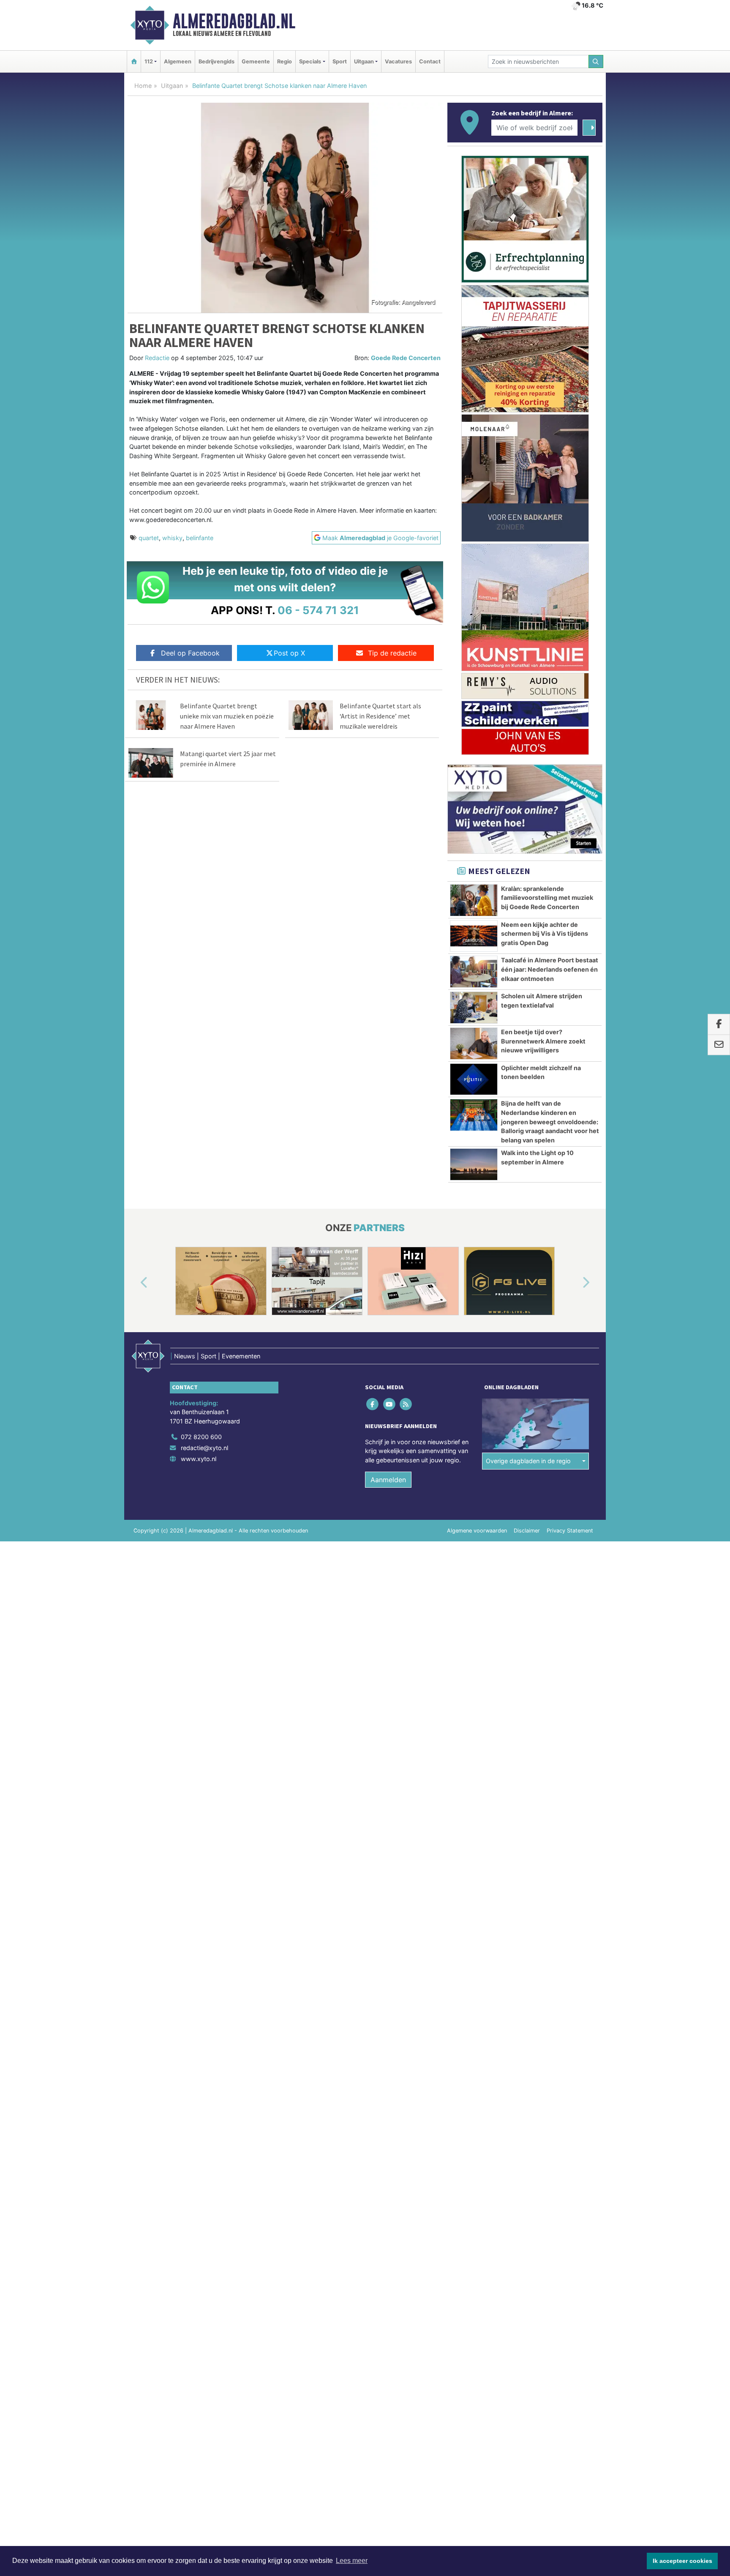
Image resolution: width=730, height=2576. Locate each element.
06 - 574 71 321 (318, 610)
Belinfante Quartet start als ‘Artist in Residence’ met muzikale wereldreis (380, 716)
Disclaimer (527, 1531)
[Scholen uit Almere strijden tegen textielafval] (474, 1008)
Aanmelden (388, 1480)
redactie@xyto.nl (204, 1448)
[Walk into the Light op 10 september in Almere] (474, 1164)
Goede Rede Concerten (406, 358)
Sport (340, 61)
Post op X (289, 653)
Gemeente (256, 61)
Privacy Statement (570, 1531)
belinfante (200, 538)
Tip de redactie (392, 653)
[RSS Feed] (406, 1404)
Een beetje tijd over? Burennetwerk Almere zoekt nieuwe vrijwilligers (543, 1041)
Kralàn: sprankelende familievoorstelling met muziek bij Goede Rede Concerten (547, 898)
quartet (149, 538)
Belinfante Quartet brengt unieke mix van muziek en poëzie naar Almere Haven (227, 716)
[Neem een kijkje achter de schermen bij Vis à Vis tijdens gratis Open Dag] (474, 936)
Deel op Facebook (190, 653)
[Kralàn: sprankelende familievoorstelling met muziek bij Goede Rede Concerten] (474, 900)
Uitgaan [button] (364, 61)
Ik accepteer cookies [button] (682, 2561)
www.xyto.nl (199, 1459)
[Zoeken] (596, 61)
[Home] (134, 61)
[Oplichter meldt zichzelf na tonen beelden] (474, 1079)
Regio (285, 61)
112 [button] (149, 61)
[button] (134, 1283)
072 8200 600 (201, 1437)
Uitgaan (172, 86)
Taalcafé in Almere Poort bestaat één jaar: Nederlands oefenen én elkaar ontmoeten (550, 969)
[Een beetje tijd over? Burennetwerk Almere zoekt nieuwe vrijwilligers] (474, 1044)
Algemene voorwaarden (477, 1531)
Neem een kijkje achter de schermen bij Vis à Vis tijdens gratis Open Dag (545, 934)
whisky (172, 538)
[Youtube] (390, 1404)
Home (143, 86)
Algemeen (178, 61)
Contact (430, 61)
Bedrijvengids (217, 61)
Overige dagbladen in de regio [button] (528, 1461)
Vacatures (398, 61)
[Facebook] (373, 1404)
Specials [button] (310, 61)
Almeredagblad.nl (234, 21)
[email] (719, 1045)
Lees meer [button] (352, 2561)
